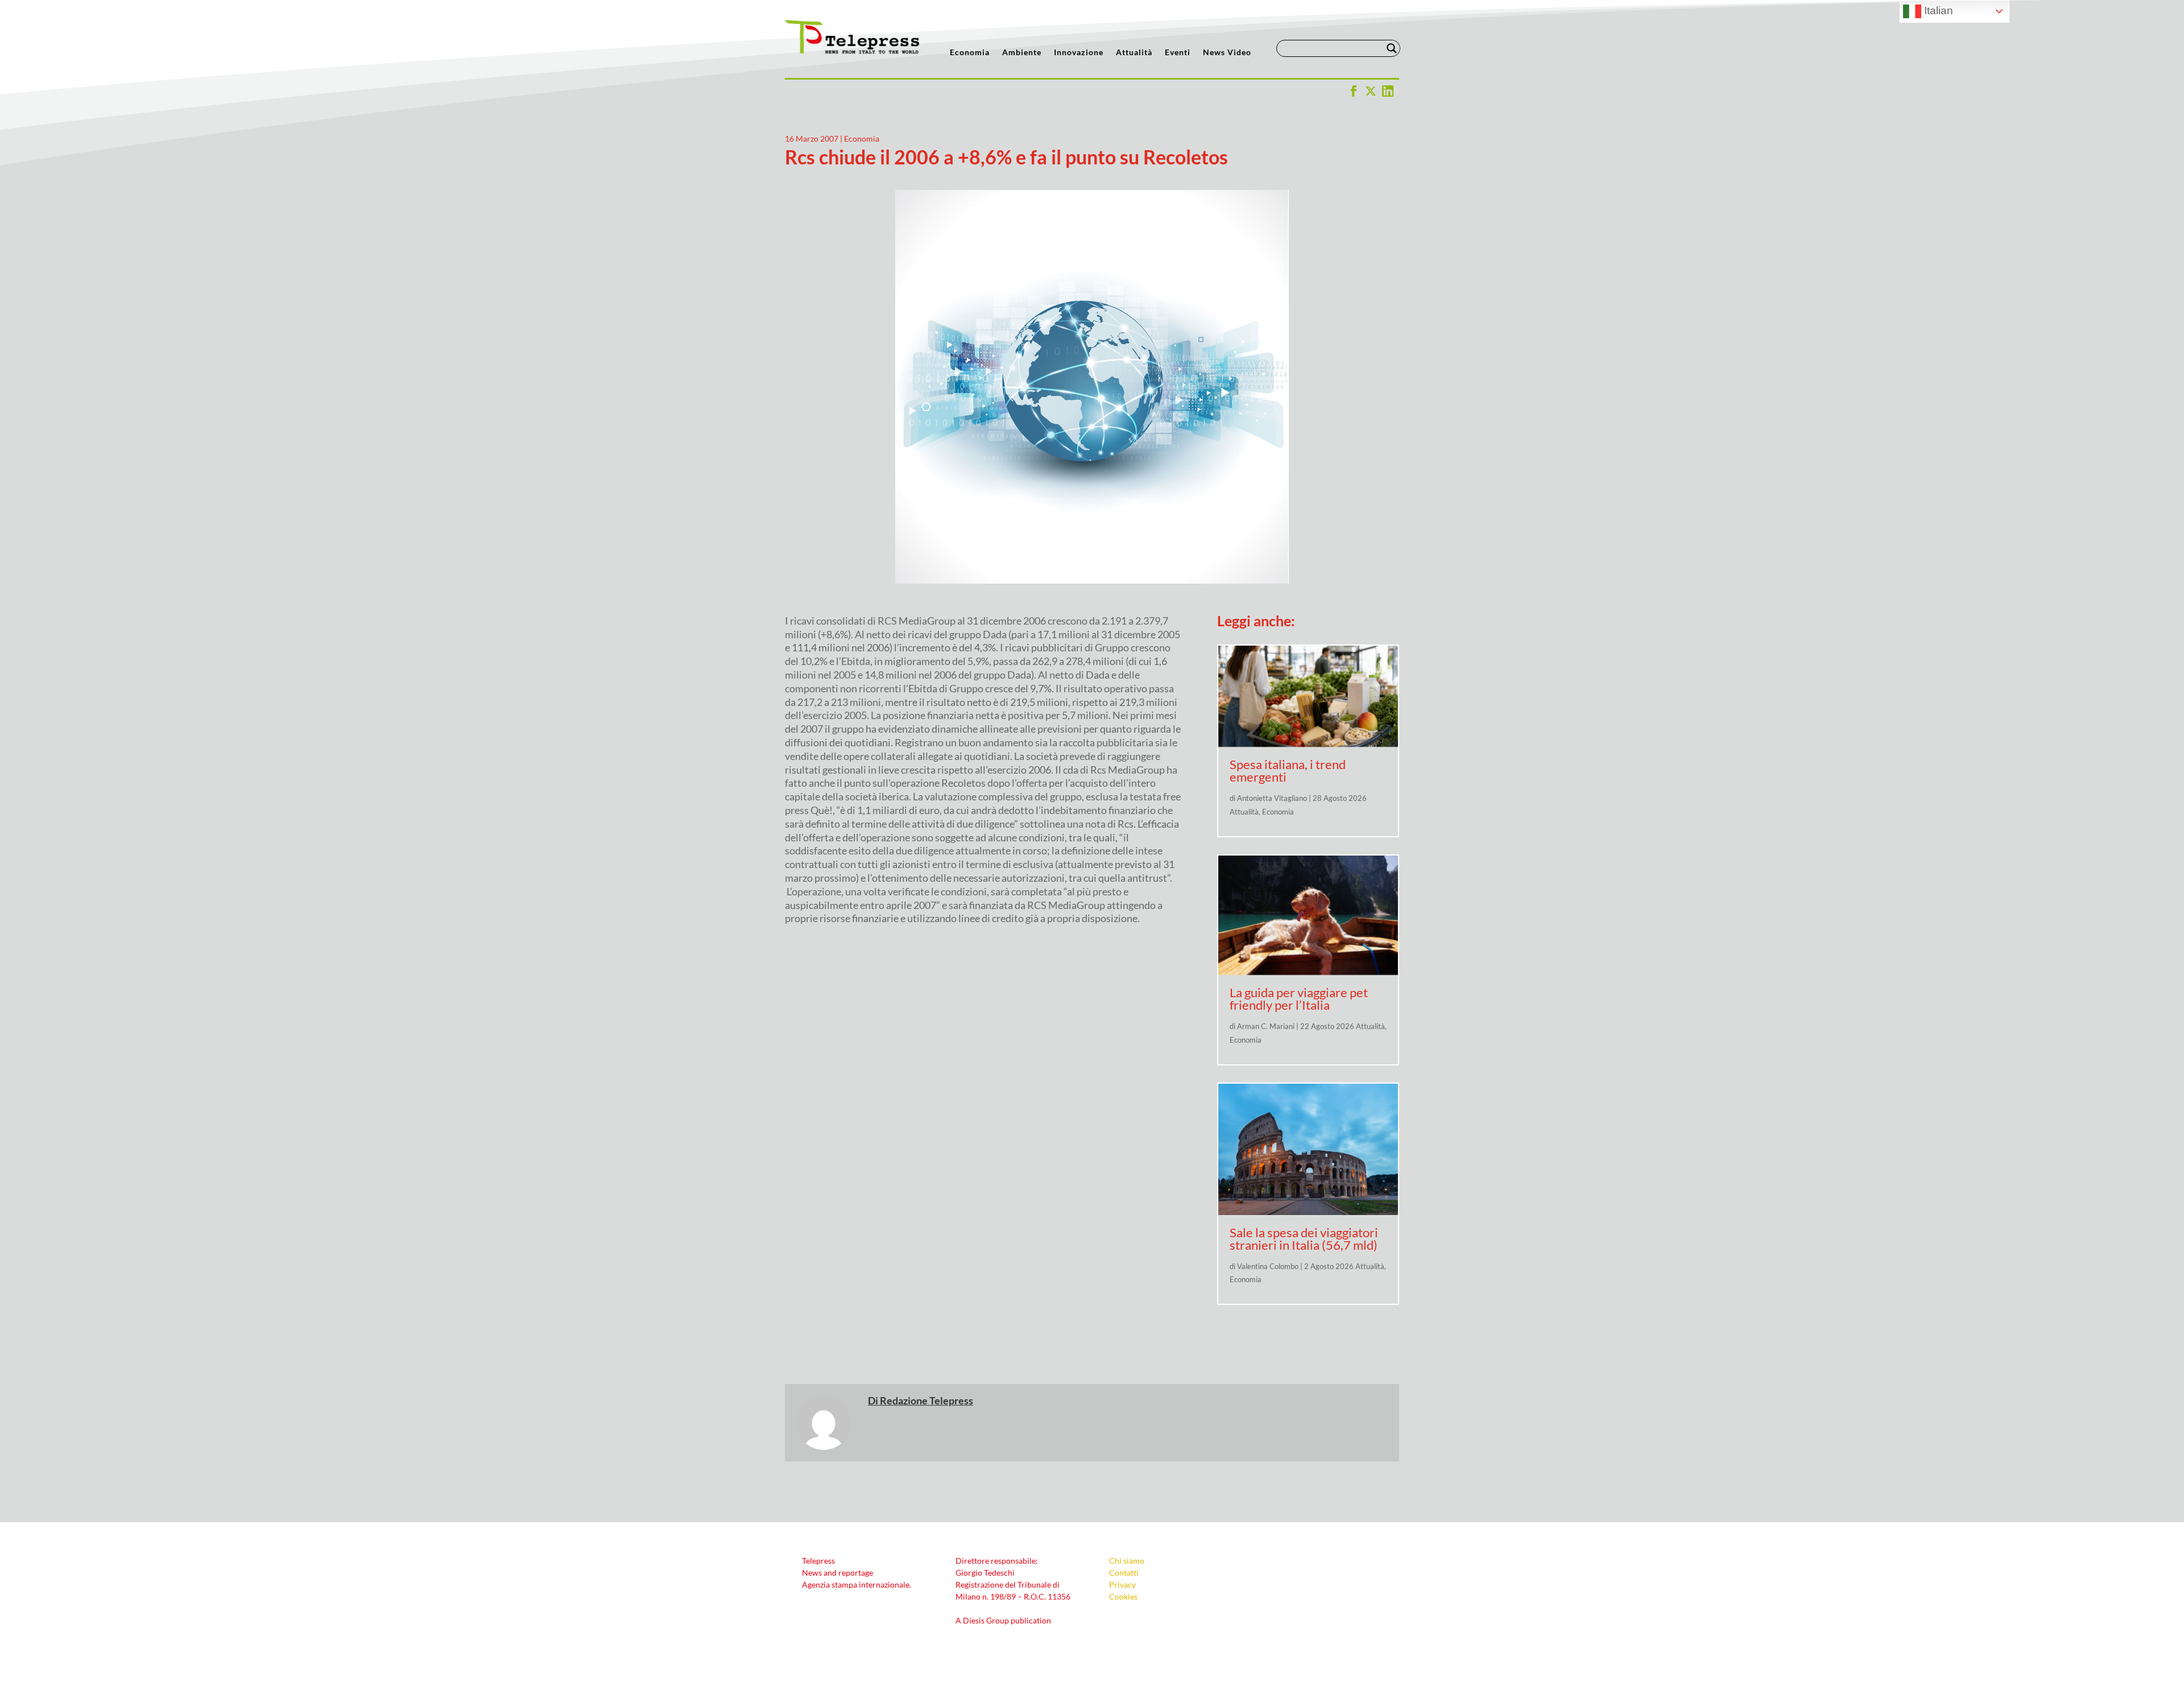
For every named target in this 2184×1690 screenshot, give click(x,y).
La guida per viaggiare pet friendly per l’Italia (1299, 999)
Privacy (1122, 1584)
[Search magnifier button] (1392, 48)
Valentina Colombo (1268, 1266)
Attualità (1134, 53)
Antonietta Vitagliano (1272, 798)
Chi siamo (1127, 1561)
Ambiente (1022, 53)
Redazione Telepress (926, 1400)
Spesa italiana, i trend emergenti (1288, 770)
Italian (1937, 11)
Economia (970, 53)
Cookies (1123, 1596)
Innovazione (1079, 53)
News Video (1227, 53)
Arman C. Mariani (1266, 1026)
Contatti (1124, 1573)
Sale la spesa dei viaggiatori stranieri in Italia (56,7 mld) (1304, 1239)
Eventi (1178, 53)
